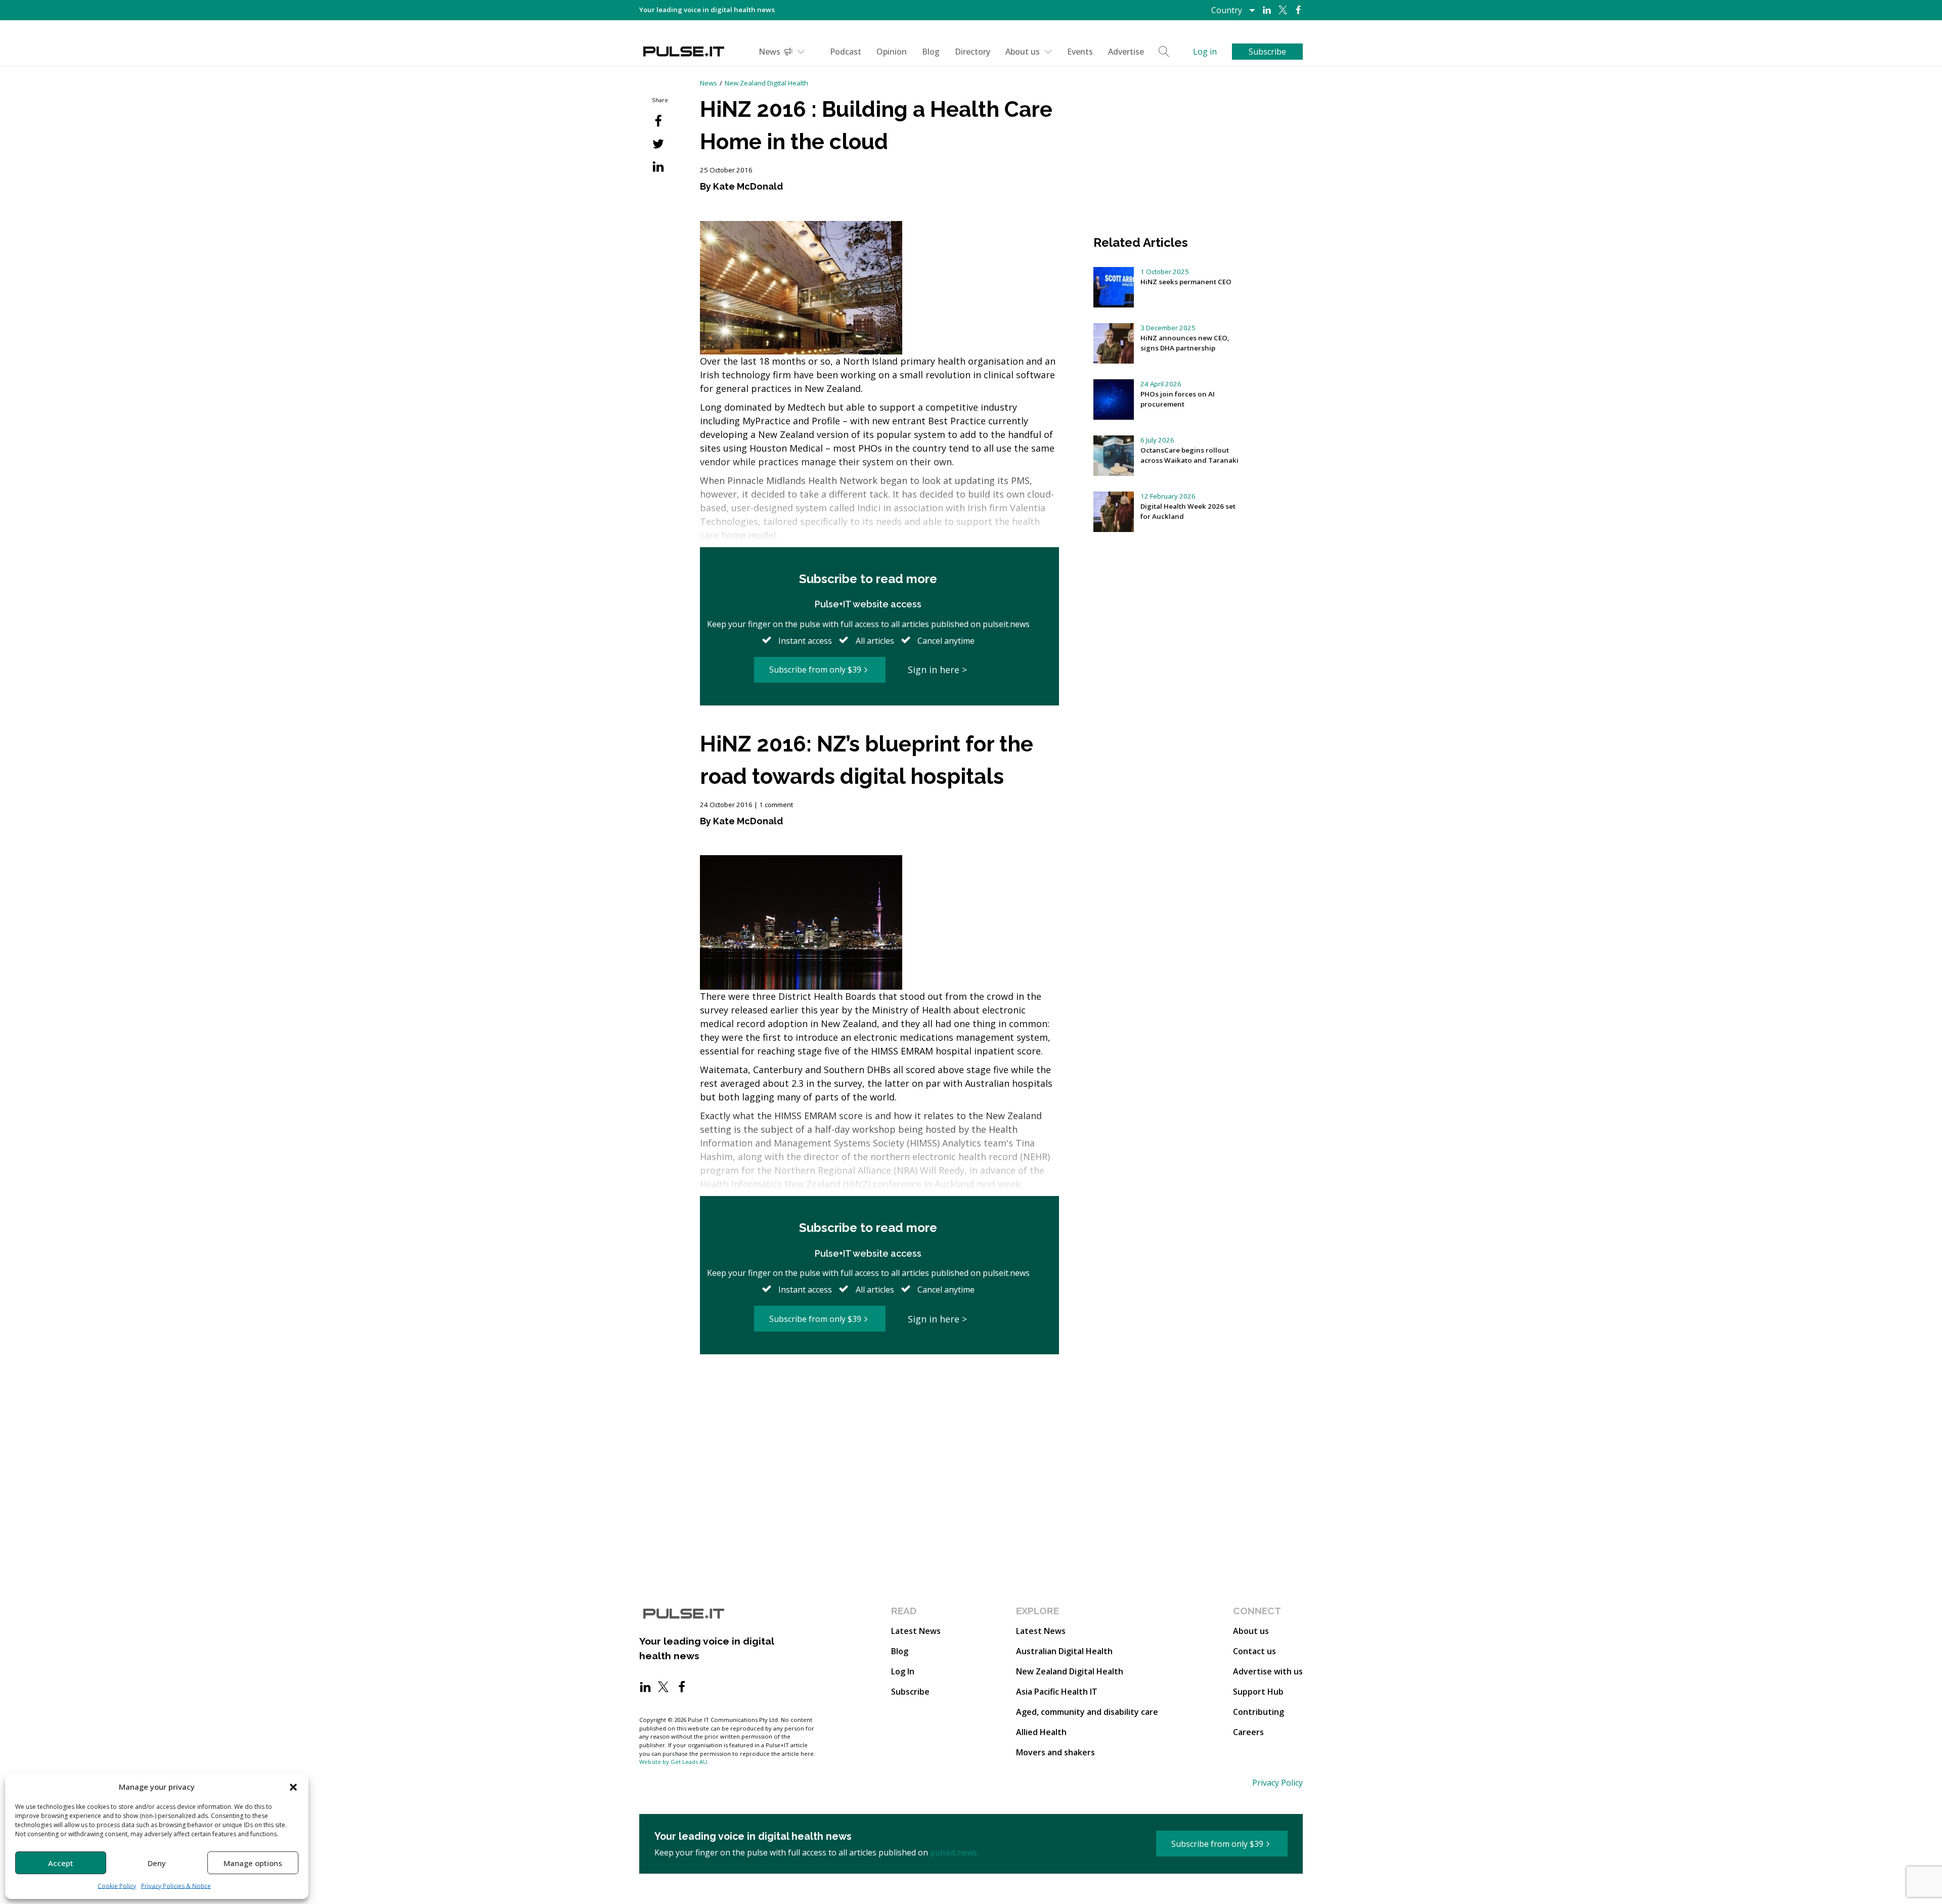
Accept (61, 1863)
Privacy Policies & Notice (176, 1886)
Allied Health (1041, 1732)
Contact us (1254, 1651)
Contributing (1259, 1712)
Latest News (916, 1631)
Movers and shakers (1055, 1752)
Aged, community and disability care (1087, 1712)
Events (1080, 52)
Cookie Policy (117, 1886)
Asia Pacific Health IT (1057, 1692)
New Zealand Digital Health (766, 83)
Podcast (846, 52)
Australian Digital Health (1064, 1651)
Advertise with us (1268, 1671)
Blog (931, 52)
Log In (903, 1671)
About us (1023, 52)
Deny (157, 1863)
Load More (879, 1393)
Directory (973, 52)
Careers (1248, 1732)
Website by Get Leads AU (673, 1762)
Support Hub (1258, 1692)
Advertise (1126, 52)
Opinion (892, 52)
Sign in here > (937, 670)
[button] (293, 1787)
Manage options (253, 1863)
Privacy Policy (1277, 1783)
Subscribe (910, 1692)
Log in (1205, 52)
